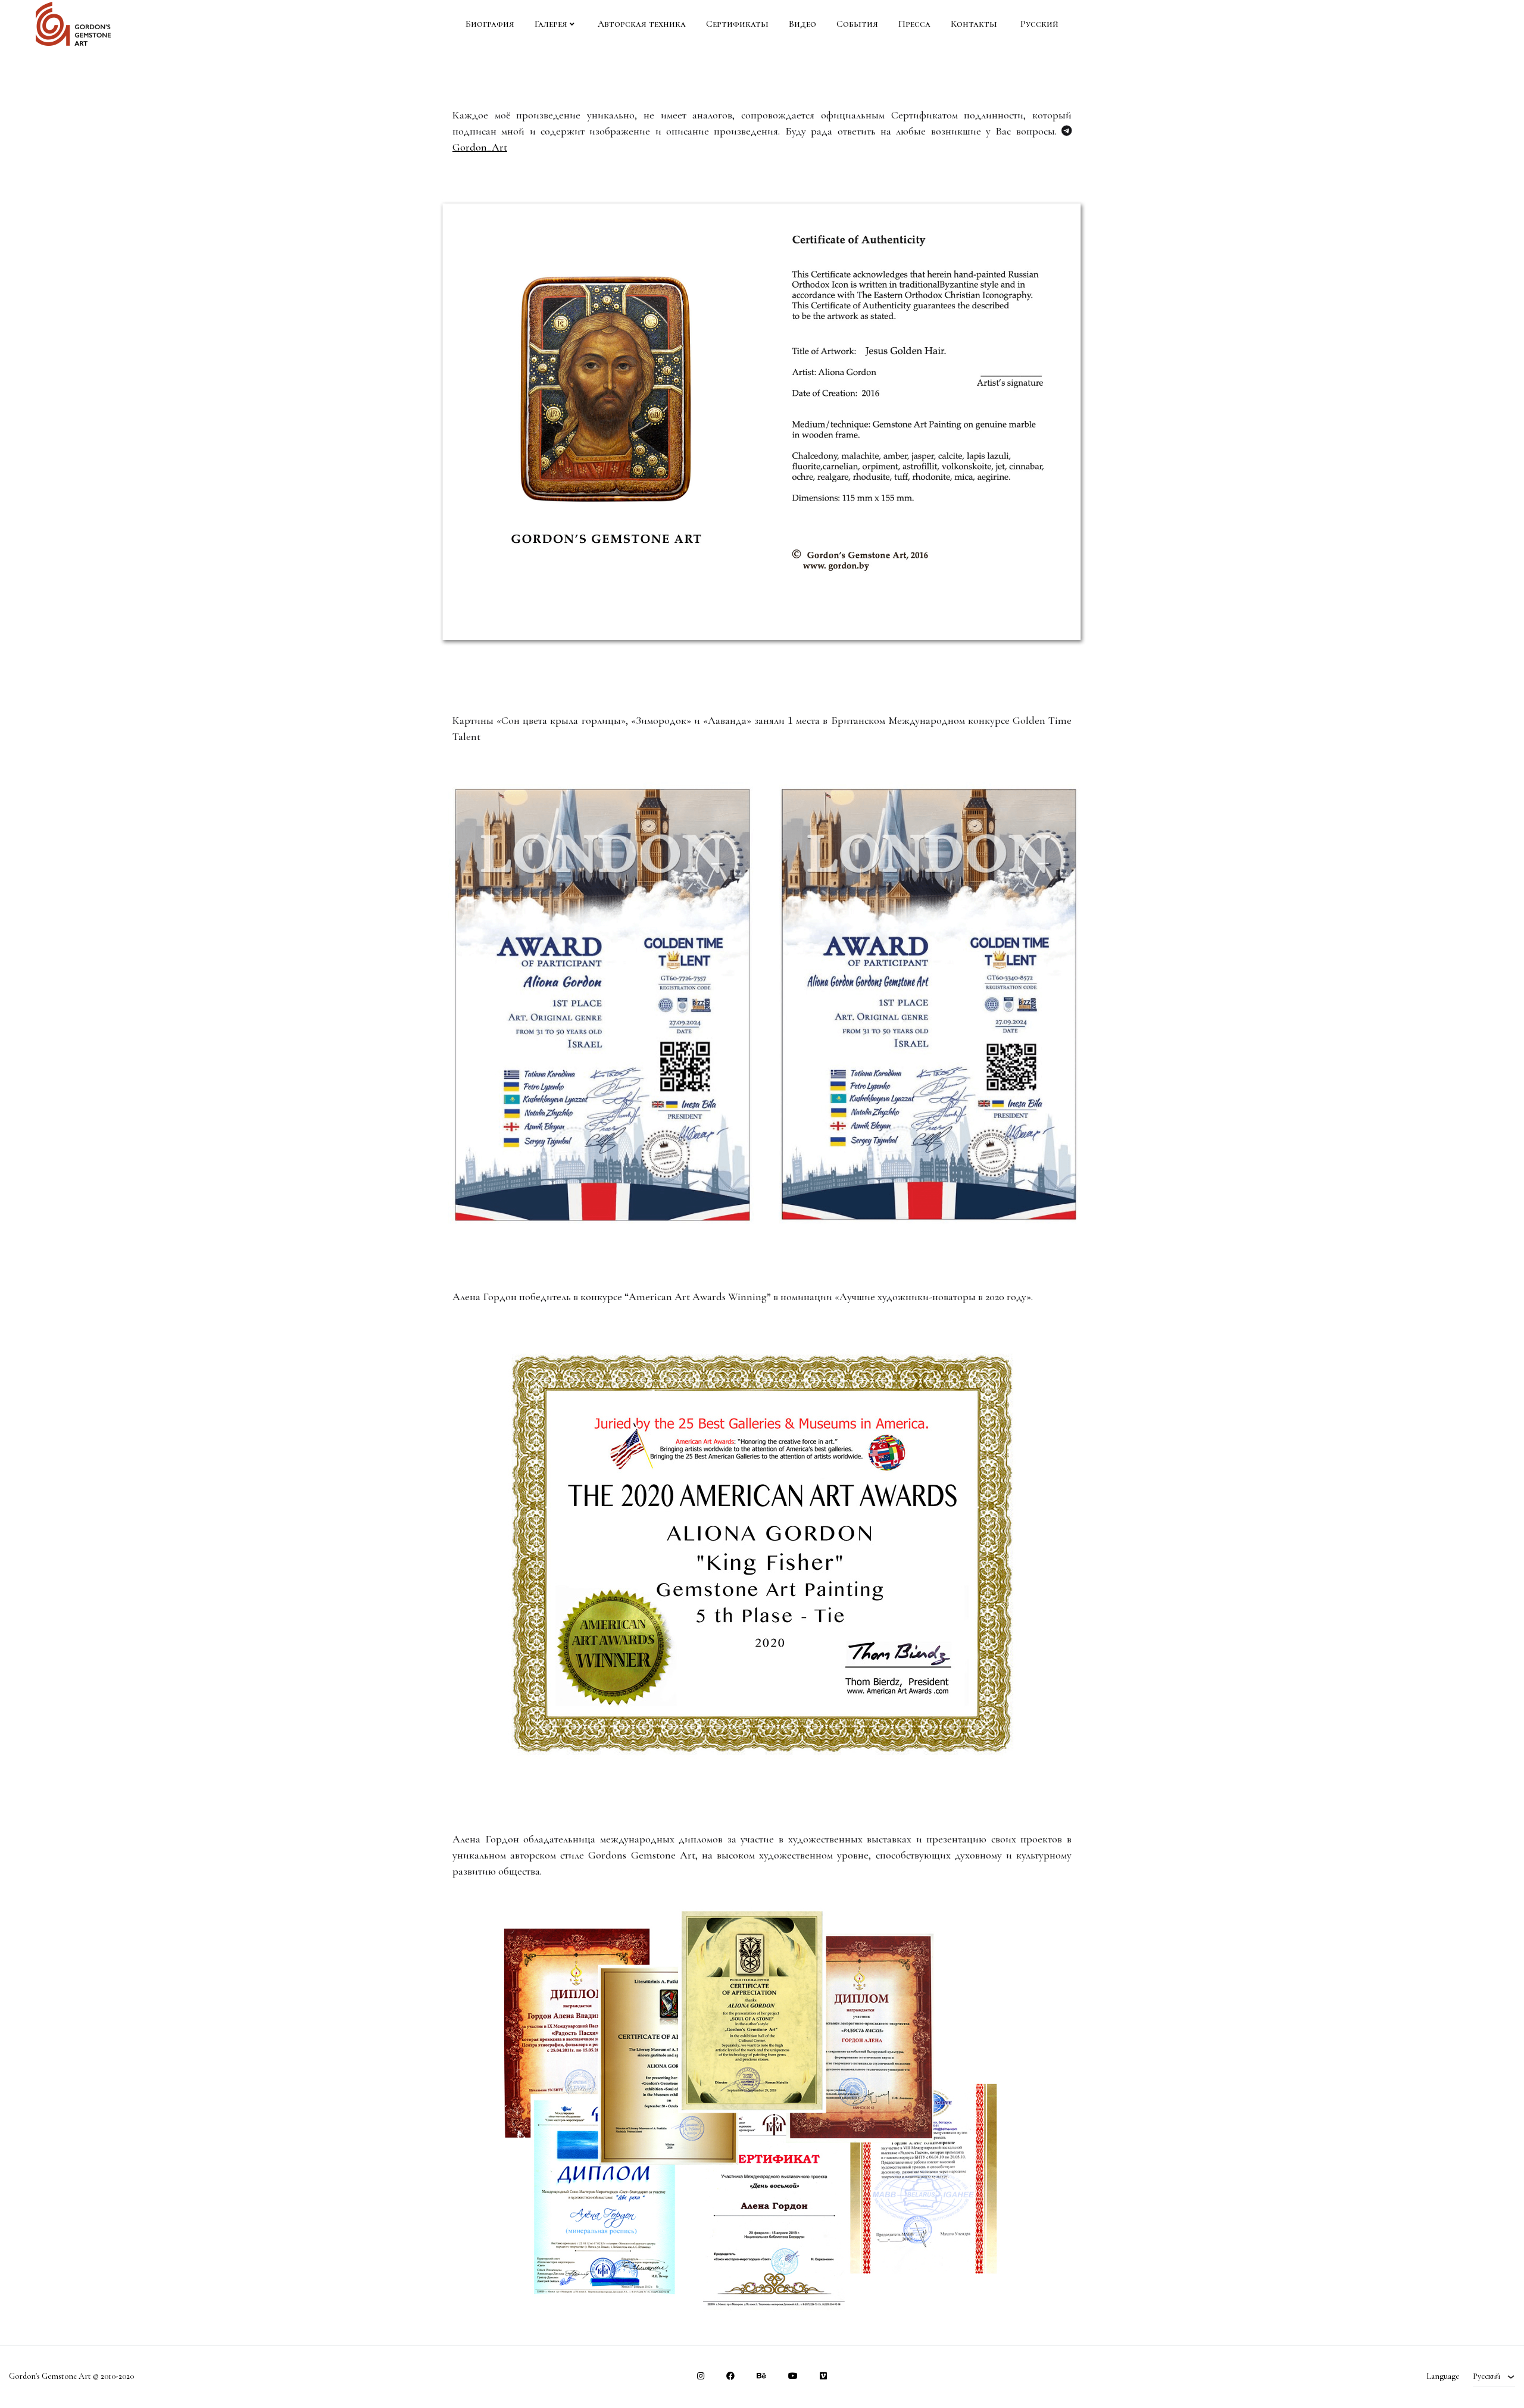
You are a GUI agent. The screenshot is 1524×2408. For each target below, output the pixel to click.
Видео (802, 24)
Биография (490, 24)
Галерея (551, 24)
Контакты (974, 24)
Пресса (914, 24)
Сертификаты (737, 24)
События (857, 24)
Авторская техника (642, 24)
